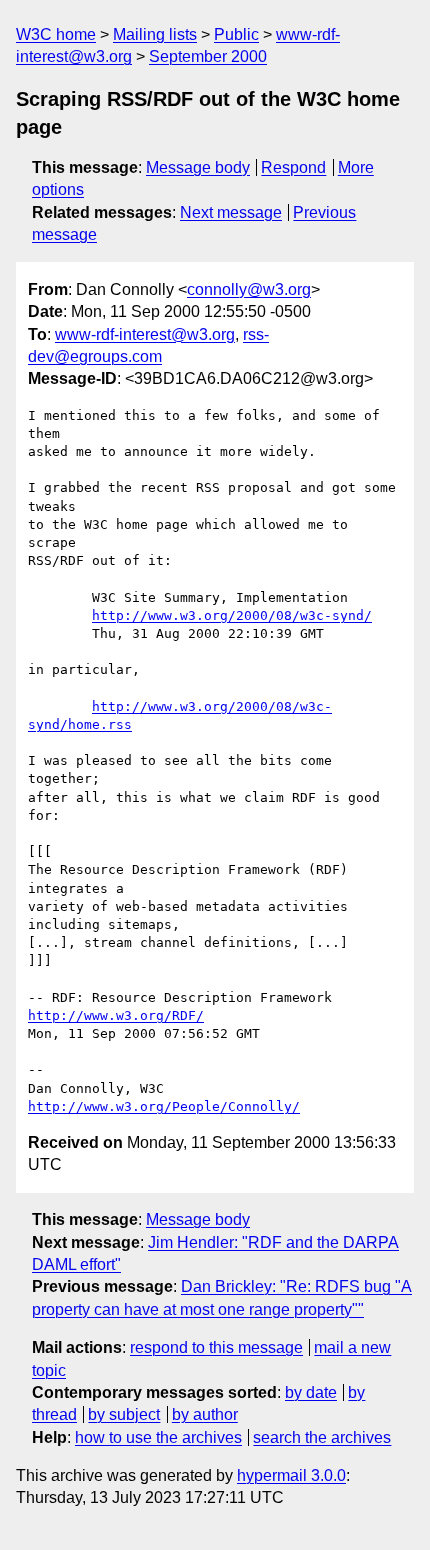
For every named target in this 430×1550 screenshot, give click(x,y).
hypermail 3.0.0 (291, 1475)
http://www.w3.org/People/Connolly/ (164, 1106)
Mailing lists (155, 34)
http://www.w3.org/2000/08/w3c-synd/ (232, 615)
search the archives (322, 1437)
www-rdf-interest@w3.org (145, 334)
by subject (124, 1414)
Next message (231, 212)
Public (236, 34)
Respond (293, 167)
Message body (198, 167)
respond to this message (216, 1347)
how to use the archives (158, 1437)
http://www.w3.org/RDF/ (116, 1015)
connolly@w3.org (249, 289)
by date (311, 1392)
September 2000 (208, 56)
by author (205, 1414)
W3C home (56, 34)
